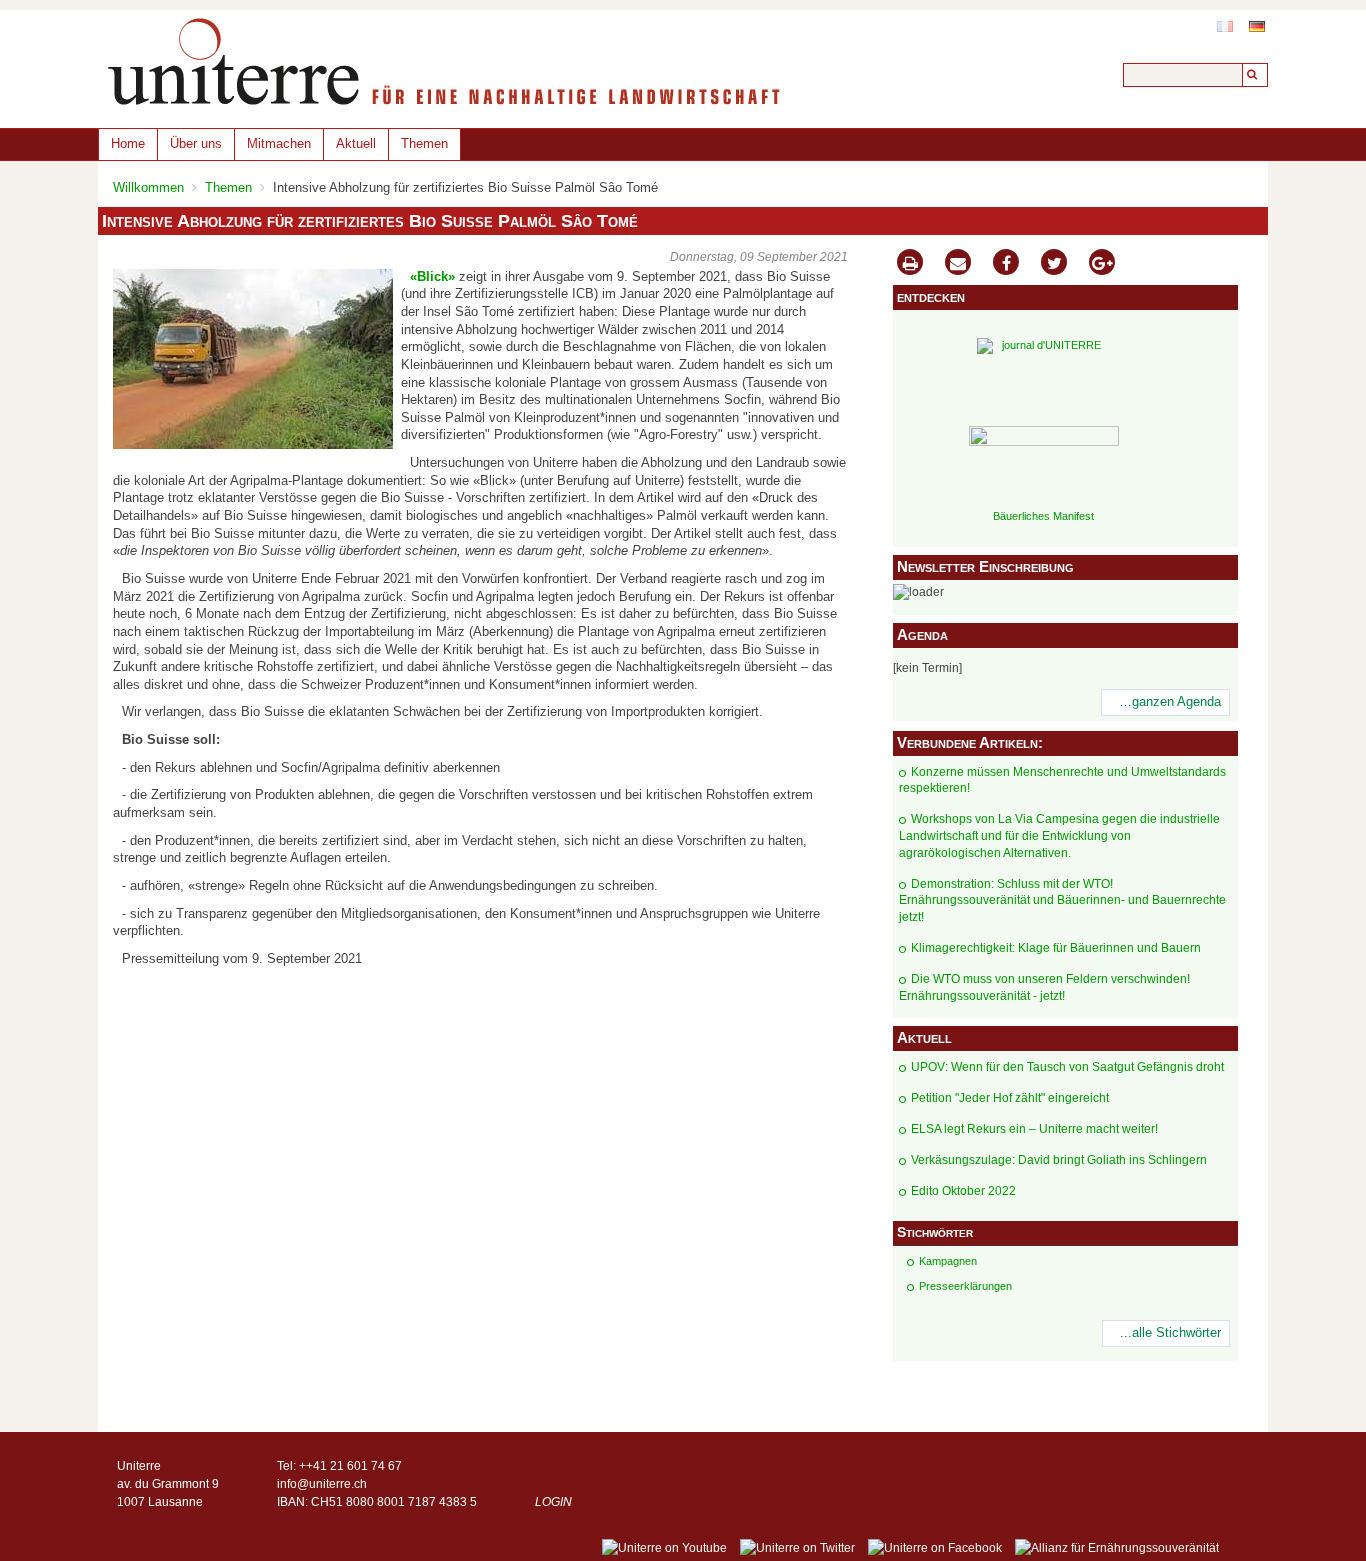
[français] (1225, 26)
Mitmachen (279, 143)
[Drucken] (910, 264)
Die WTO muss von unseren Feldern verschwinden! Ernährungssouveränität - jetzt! (1044, 987)
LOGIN (553, 1502)
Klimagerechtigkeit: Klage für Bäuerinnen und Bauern (1056, 948)
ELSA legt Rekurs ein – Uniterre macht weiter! (1034, 1129)
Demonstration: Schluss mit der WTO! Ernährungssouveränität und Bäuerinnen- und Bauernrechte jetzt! (1062, 901)
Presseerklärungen (965, 1286)
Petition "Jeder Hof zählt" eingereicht (1010, 1098)
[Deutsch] (1257, 26)
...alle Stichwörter (1170, 1333)
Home (128, 143)
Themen (424, 143)
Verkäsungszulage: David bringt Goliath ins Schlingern (1059, 1160)
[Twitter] (1054, 264)
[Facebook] (1006, 264)
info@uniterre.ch (322, 1484)
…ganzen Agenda (1170, 702)
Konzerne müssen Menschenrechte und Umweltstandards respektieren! (1062, 780)
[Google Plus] (1102, 264)
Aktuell (356, 143)
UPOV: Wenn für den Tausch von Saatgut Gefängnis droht (1067, 1067)
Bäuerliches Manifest (1043, 516)
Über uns (196, 143)
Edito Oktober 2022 (963, 1191)
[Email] (958, 264)
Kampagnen (948, 1261)
